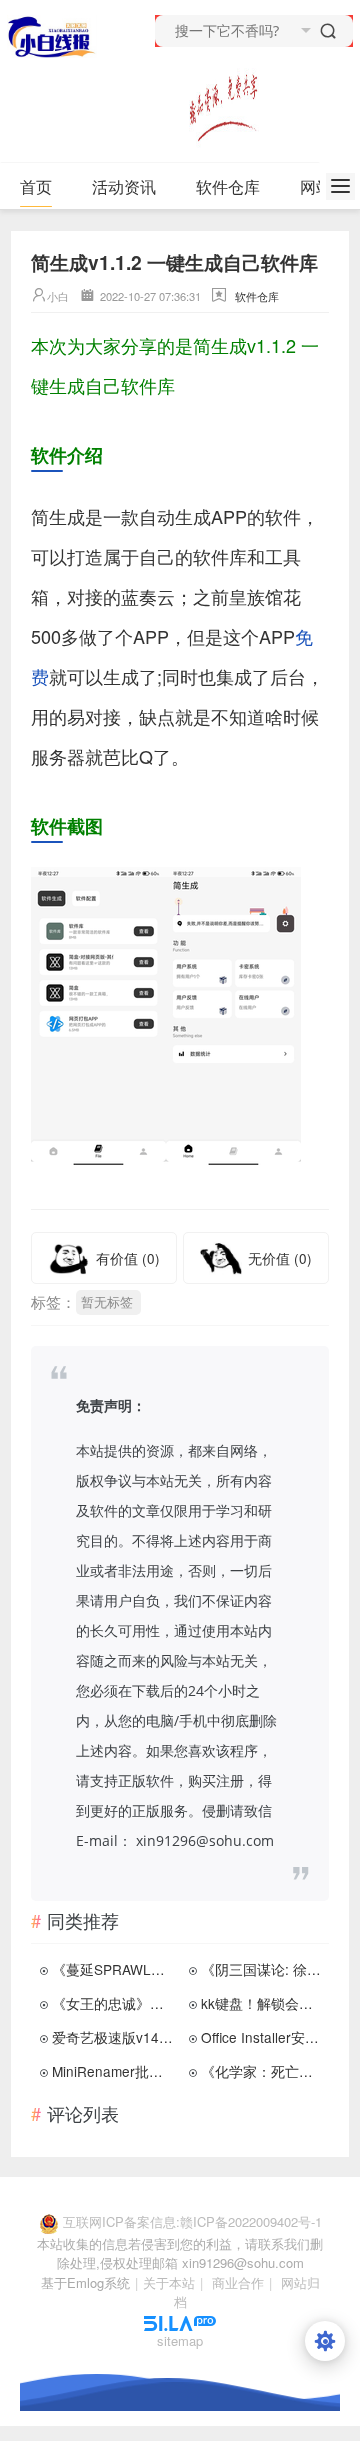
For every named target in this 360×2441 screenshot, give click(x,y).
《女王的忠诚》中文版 (114, 2003)
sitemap (180, 2340)
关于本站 (169, 2282)
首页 (36, 186)
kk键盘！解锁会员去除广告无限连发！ (263, 2003)
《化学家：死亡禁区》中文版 (263, 2071)
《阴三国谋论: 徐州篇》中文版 (263, 1969)
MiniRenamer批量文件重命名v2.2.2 (114, 2071)
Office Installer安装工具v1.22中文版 (263, 2037)
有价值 (128, 1258)
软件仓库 (228, 186)
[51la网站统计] (180, 2321)
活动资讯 (124, 186)
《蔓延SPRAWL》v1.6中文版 (114, 1969)
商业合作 (238, 2282)
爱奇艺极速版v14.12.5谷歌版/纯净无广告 (114, 2037)
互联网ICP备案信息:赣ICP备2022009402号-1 (192, 2221)
